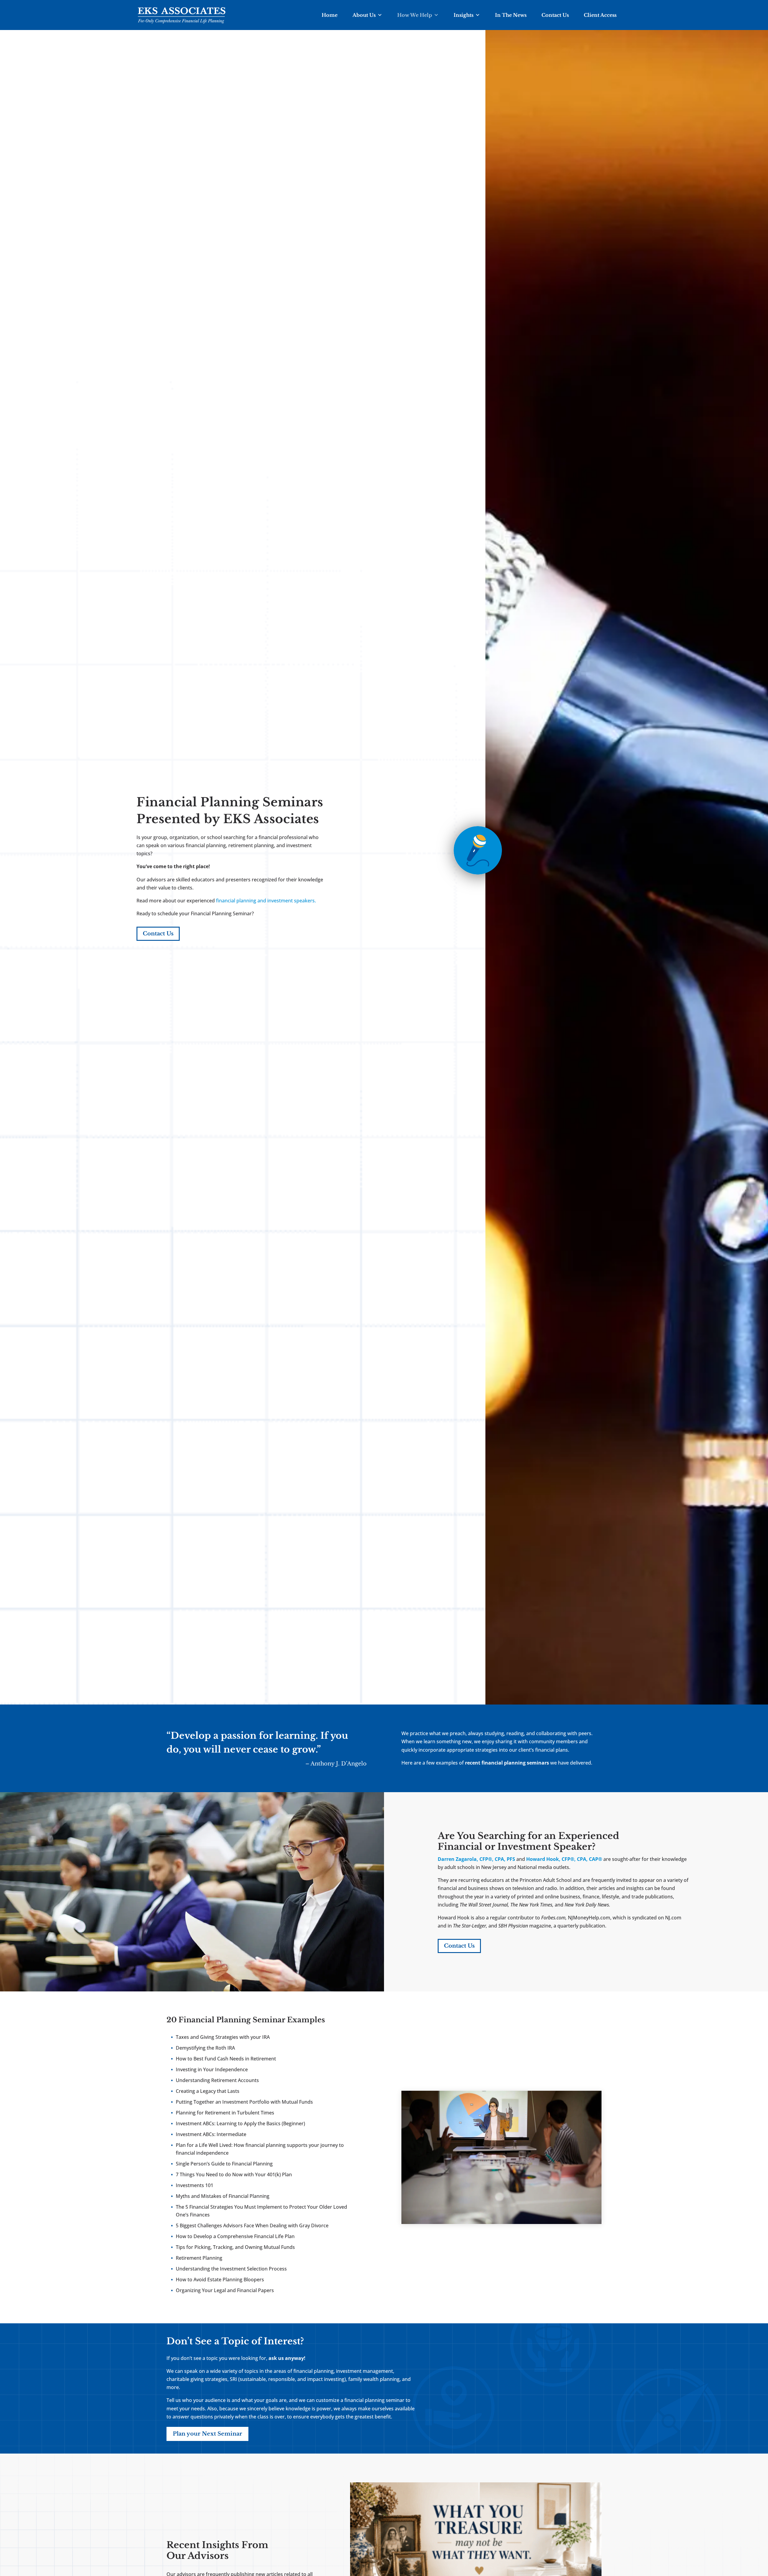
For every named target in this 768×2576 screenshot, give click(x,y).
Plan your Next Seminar (207, 2434)
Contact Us (555, 15)
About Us (364, 15)
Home (330, 15)
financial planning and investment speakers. (266, 901)
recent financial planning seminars (507, 1763)
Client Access (600, 15)
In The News (511, 15)
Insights (463, 15)
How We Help (415, 15)
